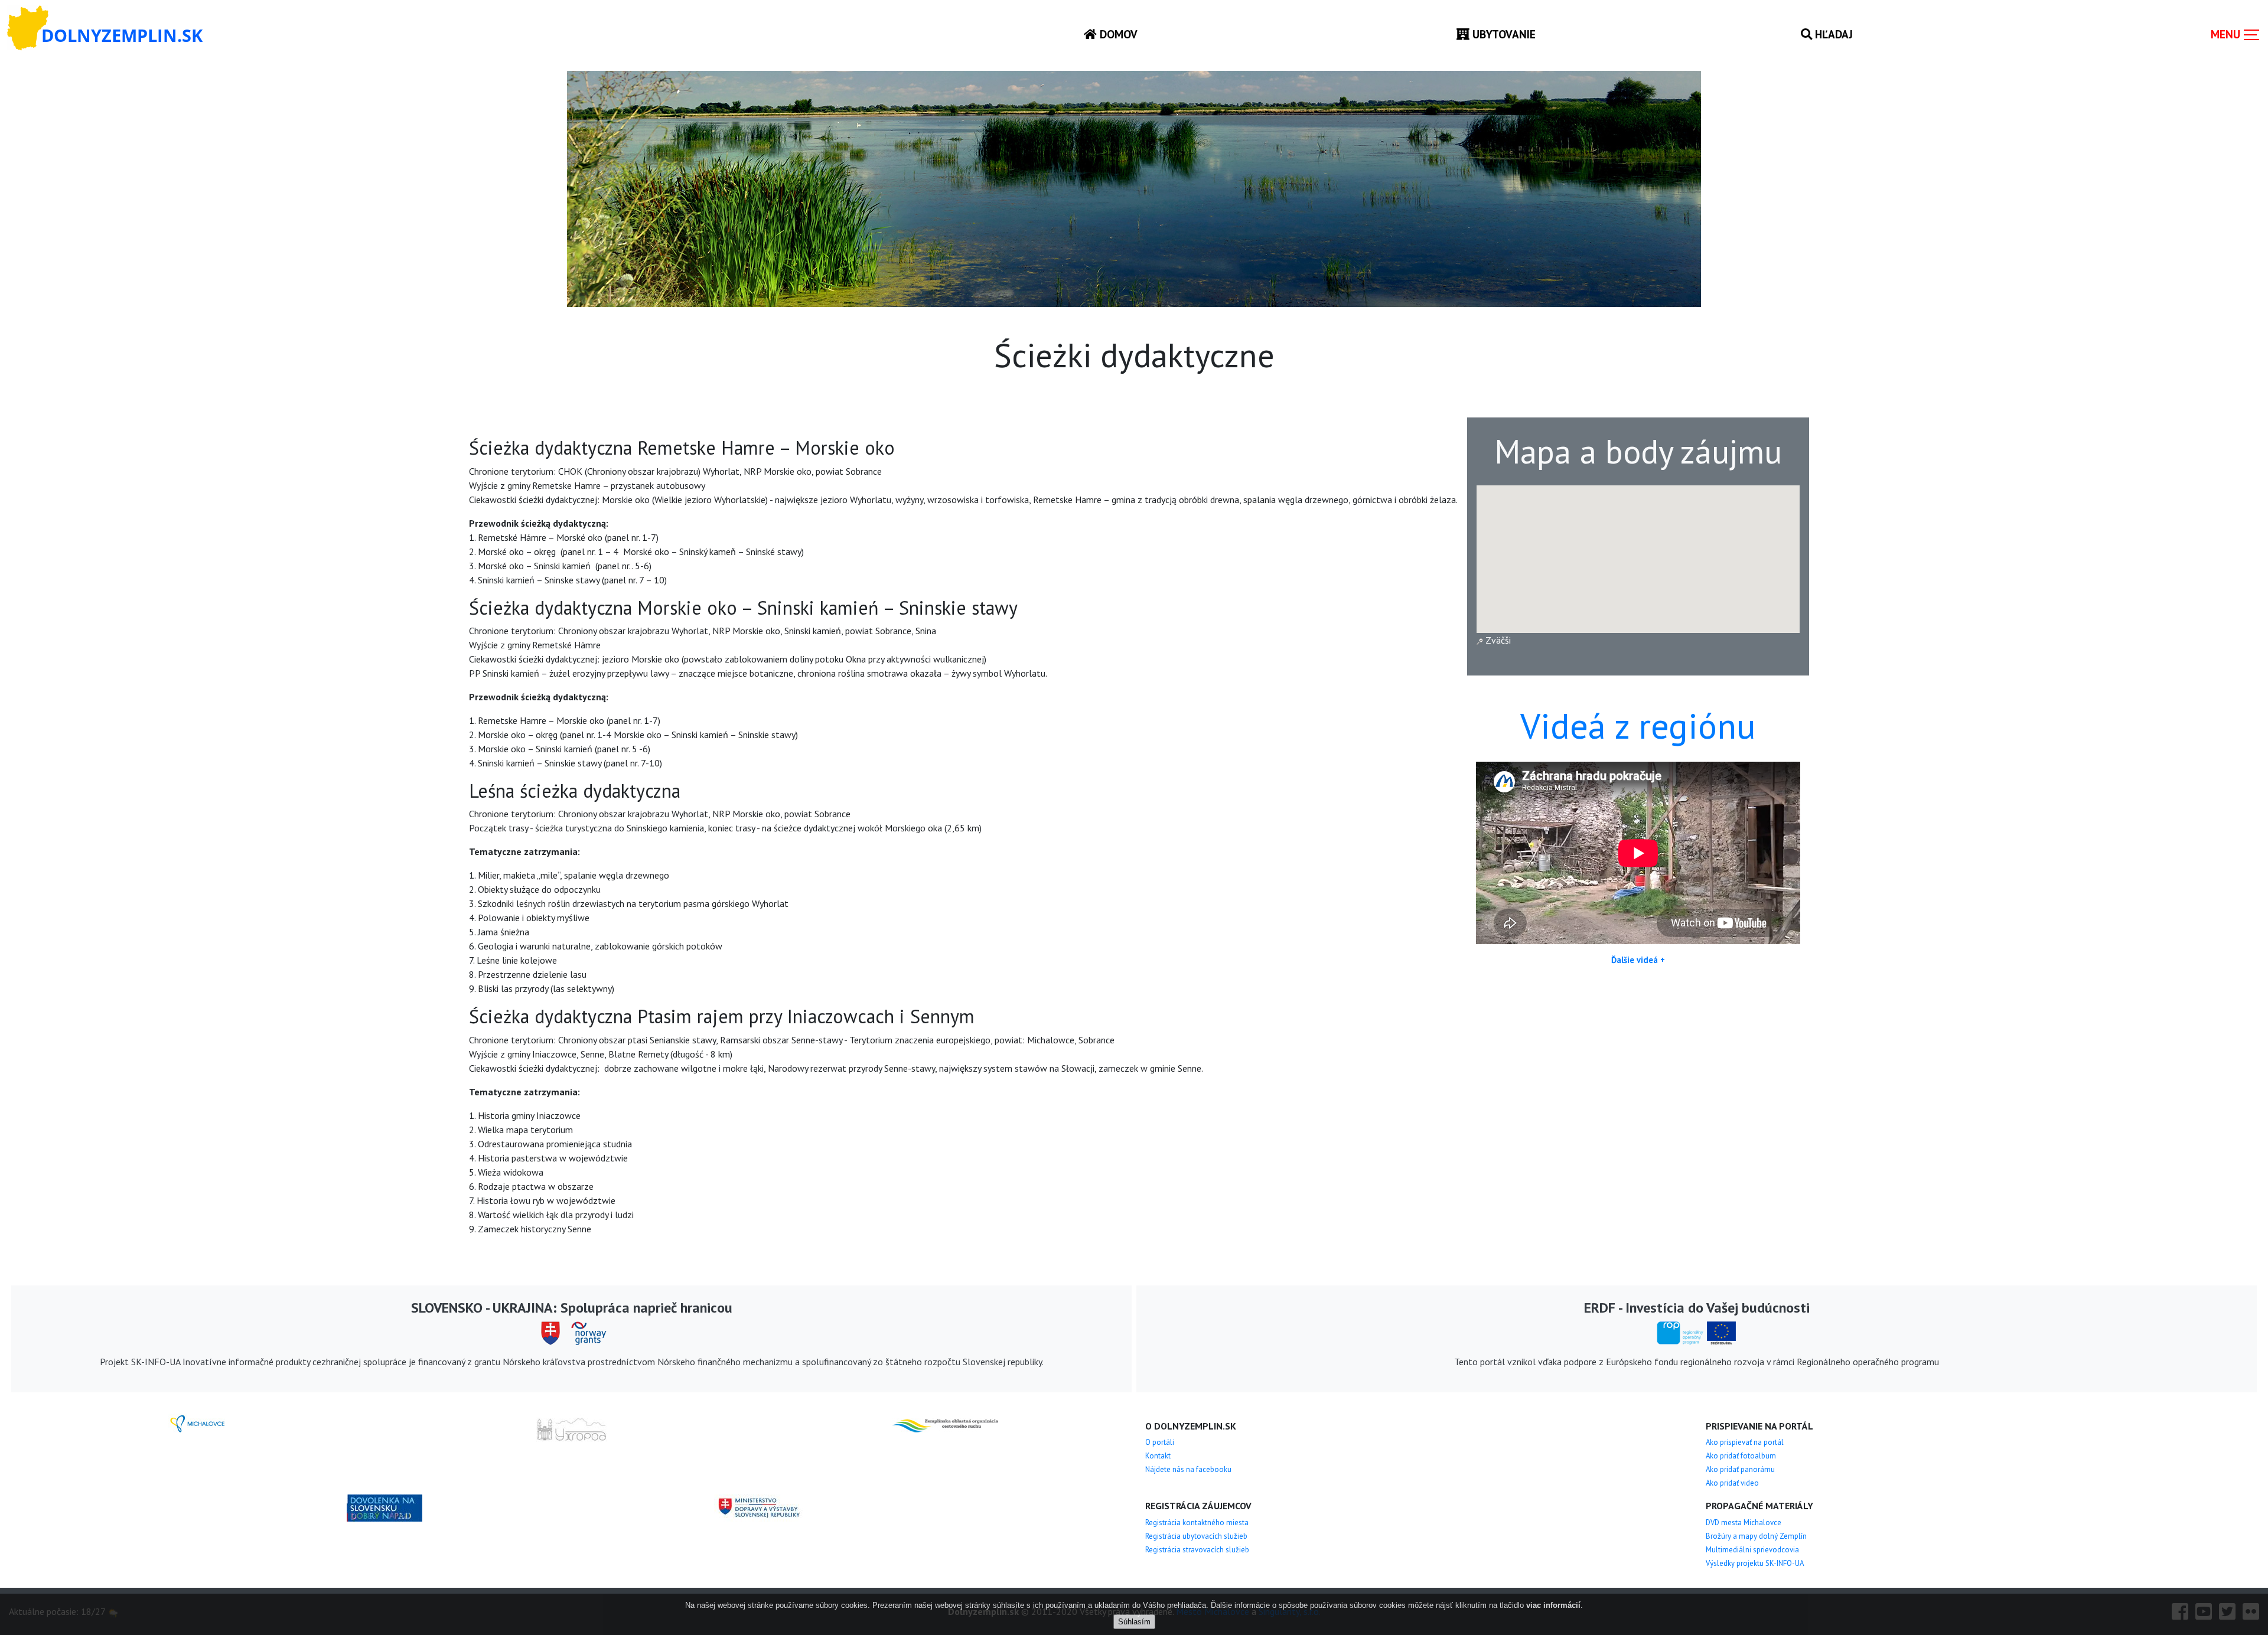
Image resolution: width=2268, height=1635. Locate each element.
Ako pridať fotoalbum (1741, 1456)
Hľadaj (1832, 34)
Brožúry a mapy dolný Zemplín (1756, 1536)
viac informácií (1553, 1605)
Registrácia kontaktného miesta (1197, 1523)
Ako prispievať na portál (1745, 1442)
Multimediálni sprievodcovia (1752, 1550)
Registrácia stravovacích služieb (1197, 1550)
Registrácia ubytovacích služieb (1196, 1536)
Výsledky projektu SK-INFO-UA (1755, 1563)
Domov (1117, 34)
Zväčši (1497, 640)
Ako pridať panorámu (1740, 1469)
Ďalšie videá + (1638, 960)
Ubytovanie (1503, 34)
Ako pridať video (1732, 1483)
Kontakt (1158, 1456)
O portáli (1160, 1442)
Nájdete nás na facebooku (1188, 1469)
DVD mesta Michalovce (1744, 1523)
